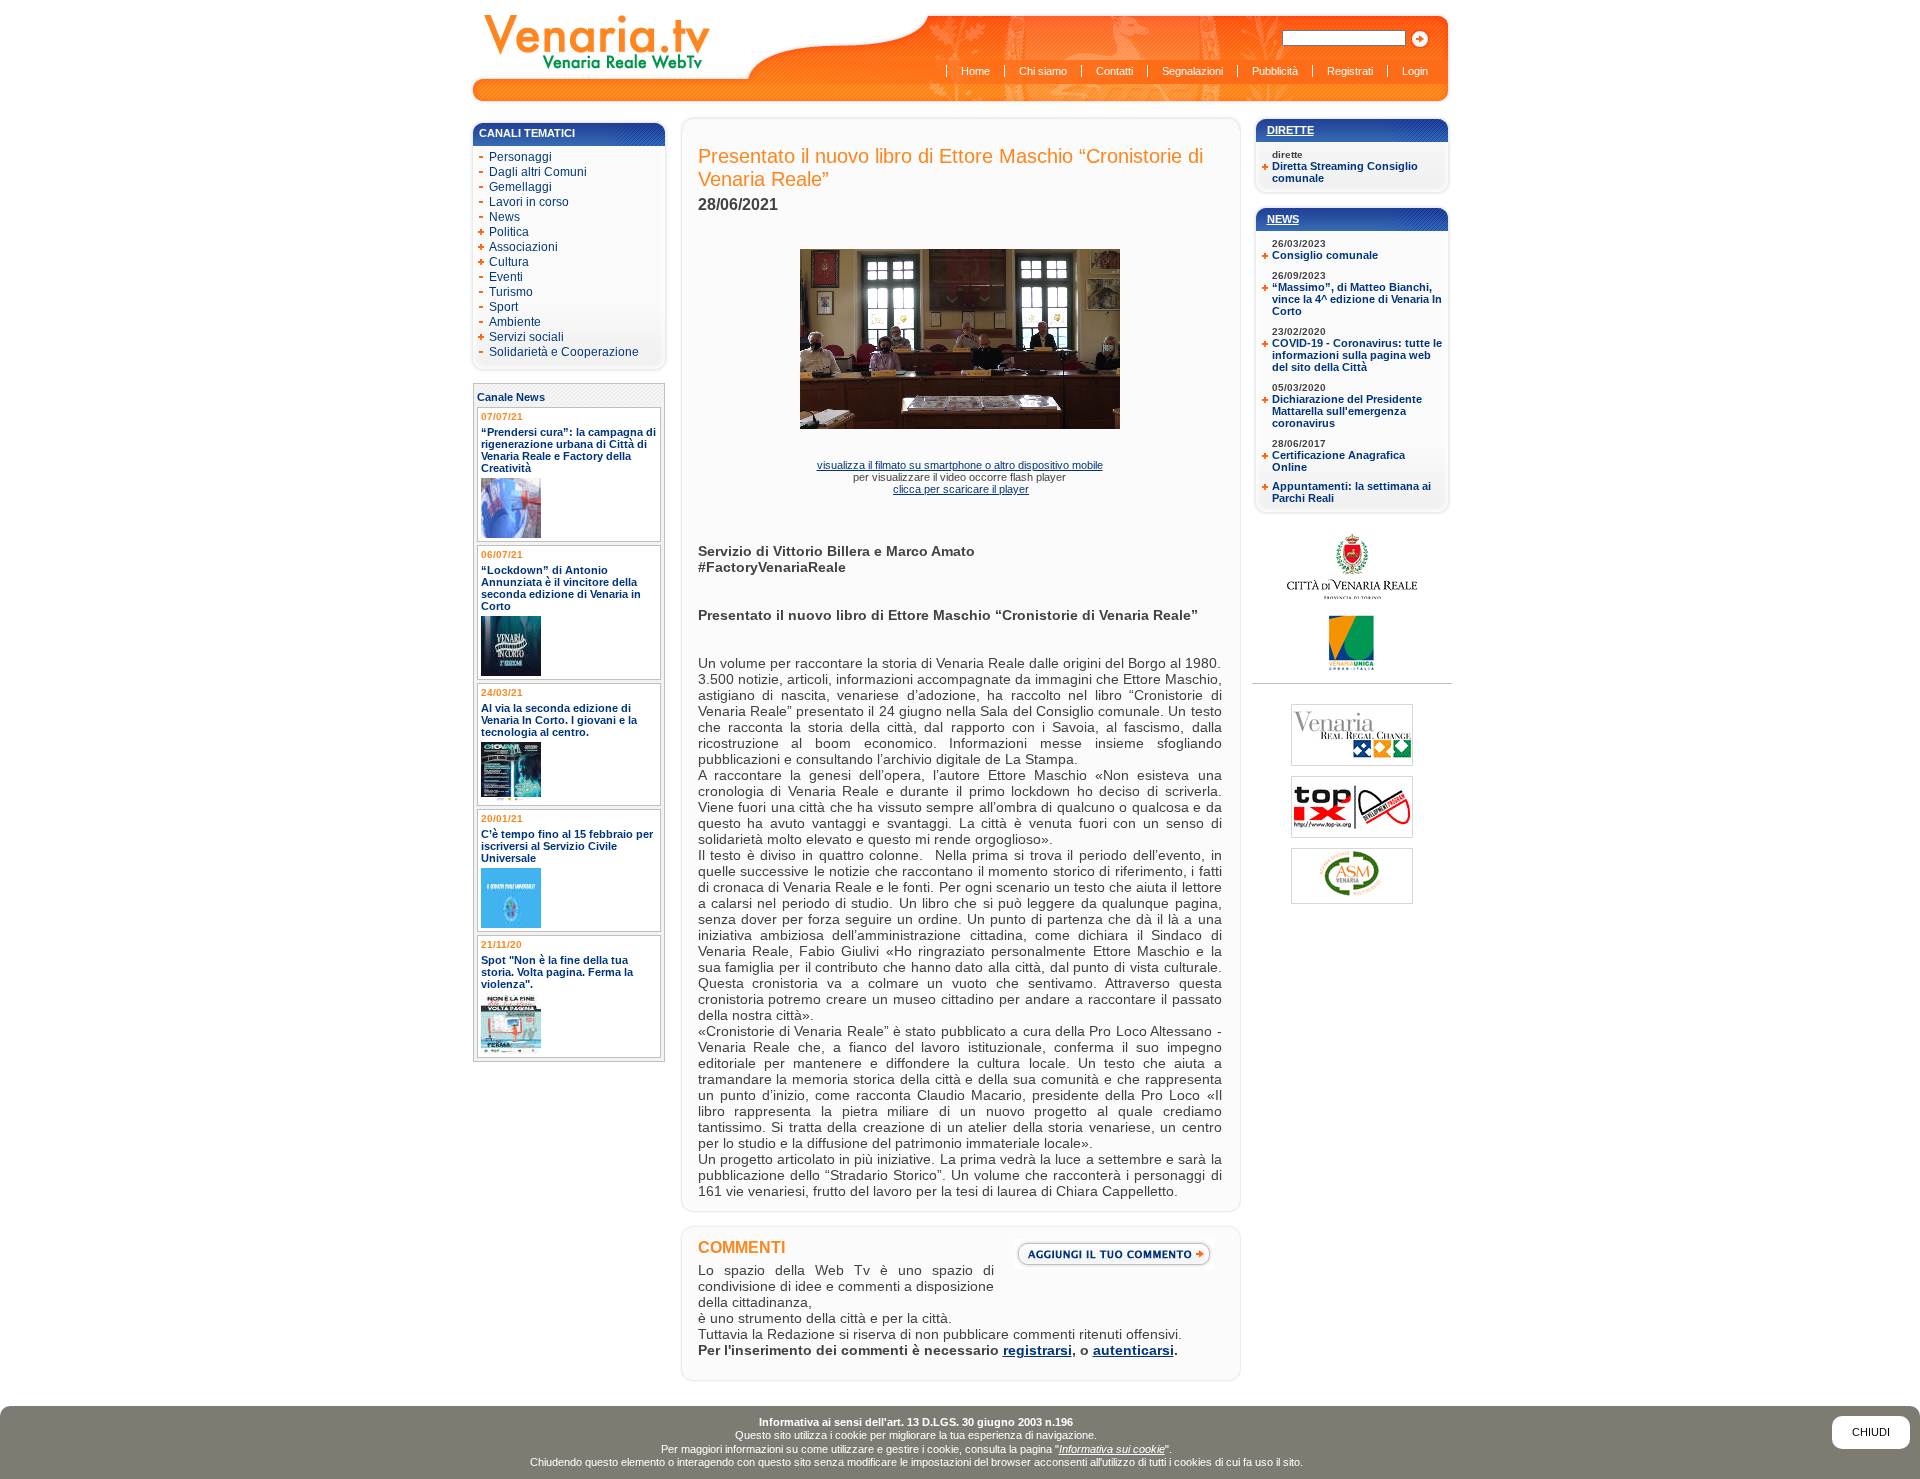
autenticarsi (1133, 1350)
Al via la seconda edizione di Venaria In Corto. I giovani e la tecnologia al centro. (559, 720)
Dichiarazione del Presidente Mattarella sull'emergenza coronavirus (1347, 411)
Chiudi (1871, 1432)
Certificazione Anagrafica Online (1338, 461)
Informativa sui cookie (1112, 1449)
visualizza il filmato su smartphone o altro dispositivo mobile (960, 465)
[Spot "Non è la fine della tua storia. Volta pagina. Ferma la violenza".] (511, 1050)
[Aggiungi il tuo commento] (1118, 1254)
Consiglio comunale (1325, 255)
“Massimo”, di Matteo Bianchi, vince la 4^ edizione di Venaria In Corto (1357, 299)
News (1283, 219)
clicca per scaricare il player (961, 489)
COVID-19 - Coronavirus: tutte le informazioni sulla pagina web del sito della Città (1357, 355)
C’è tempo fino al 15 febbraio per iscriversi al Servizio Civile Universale (567, 846)
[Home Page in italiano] (598, 67)
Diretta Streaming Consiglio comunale (1345, 172)
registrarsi (1037, 1350)
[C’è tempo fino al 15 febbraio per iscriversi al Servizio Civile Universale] (511, 924)
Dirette (1290, 130)
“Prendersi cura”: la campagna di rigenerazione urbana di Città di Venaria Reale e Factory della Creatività (568, 450)
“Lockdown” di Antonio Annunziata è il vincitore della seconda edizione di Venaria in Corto (561, 588)
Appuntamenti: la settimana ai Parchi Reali (1351, 492)
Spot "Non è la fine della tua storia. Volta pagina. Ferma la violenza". (557, 972)
